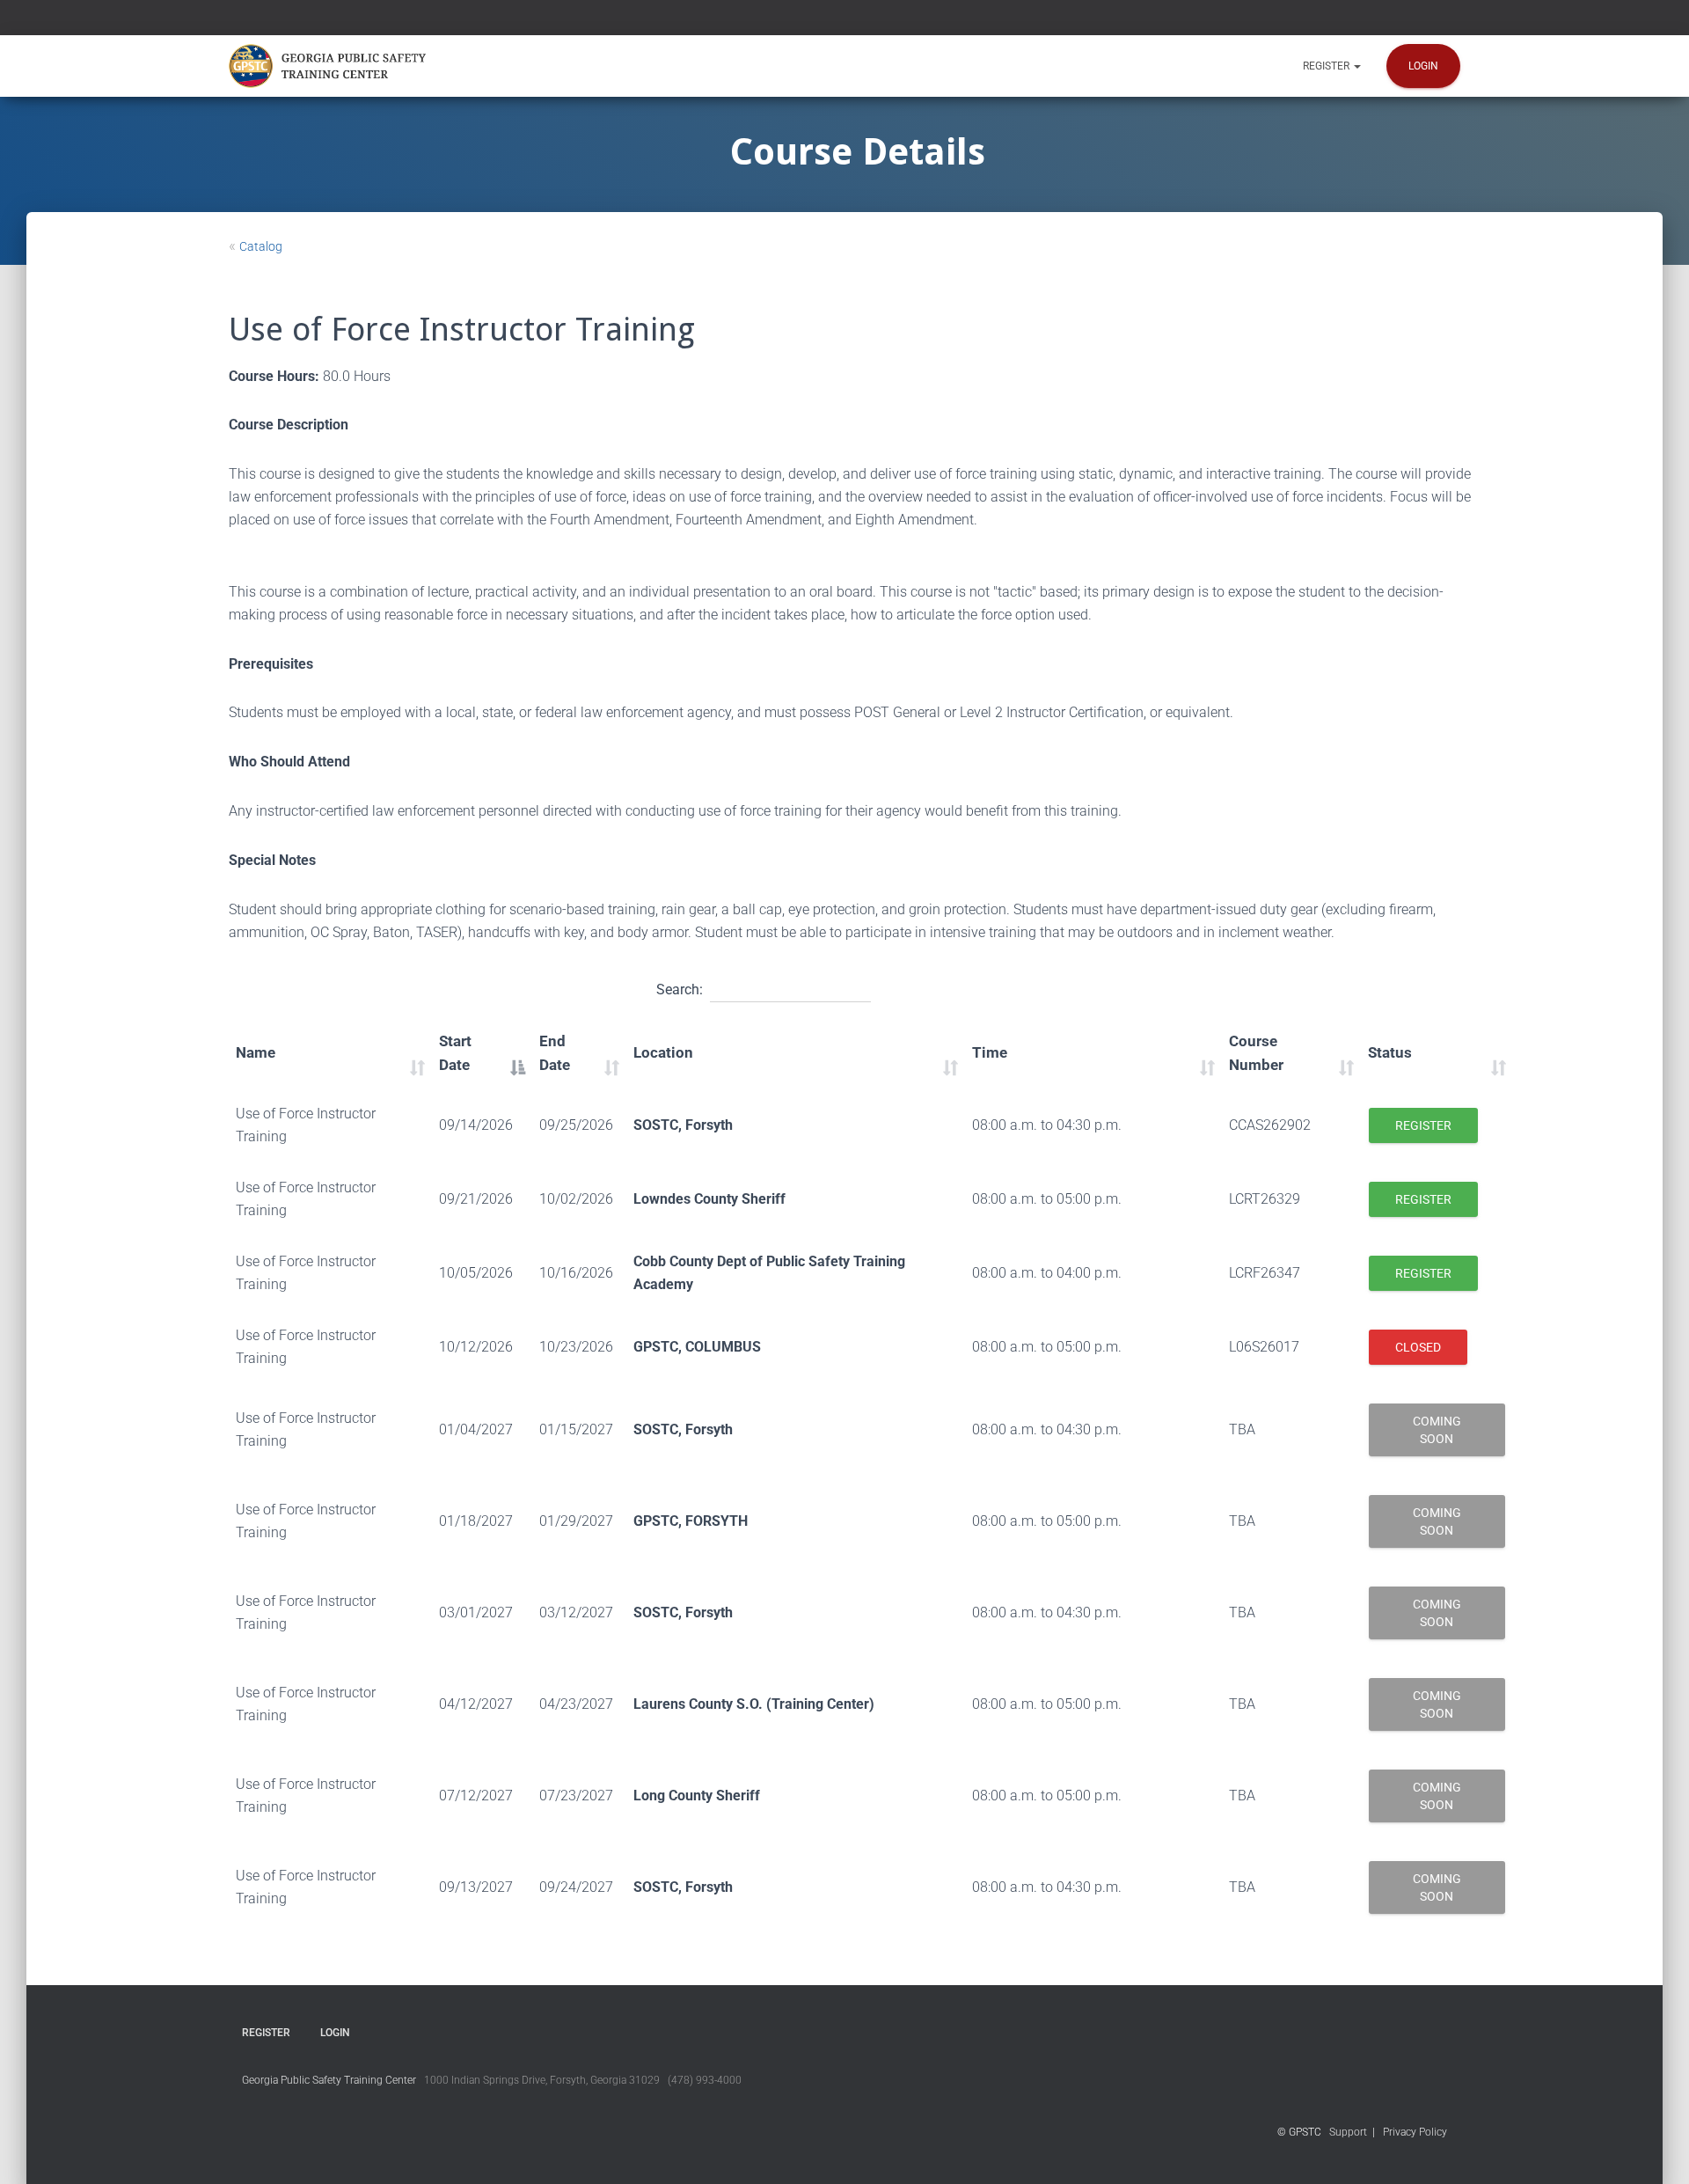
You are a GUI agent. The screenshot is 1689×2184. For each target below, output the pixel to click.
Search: (680, 989)
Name (256, 1052)
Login (1423, 66)
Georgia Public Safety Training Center (329, 2080)
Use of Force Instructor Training (306, 1125)
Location (663, 1052)
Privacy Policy (1415, 2132)
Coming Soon (1437, 1430)
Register (1327, 66)
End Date (555, 1053)
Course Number (1256, 1053)
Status (1390, 1052)
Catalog (261, 246)
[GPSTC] (330, 66)
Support (1348, 2132)
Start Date (455, 1053)
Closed (1418, 1347)
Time (990, 1052)
